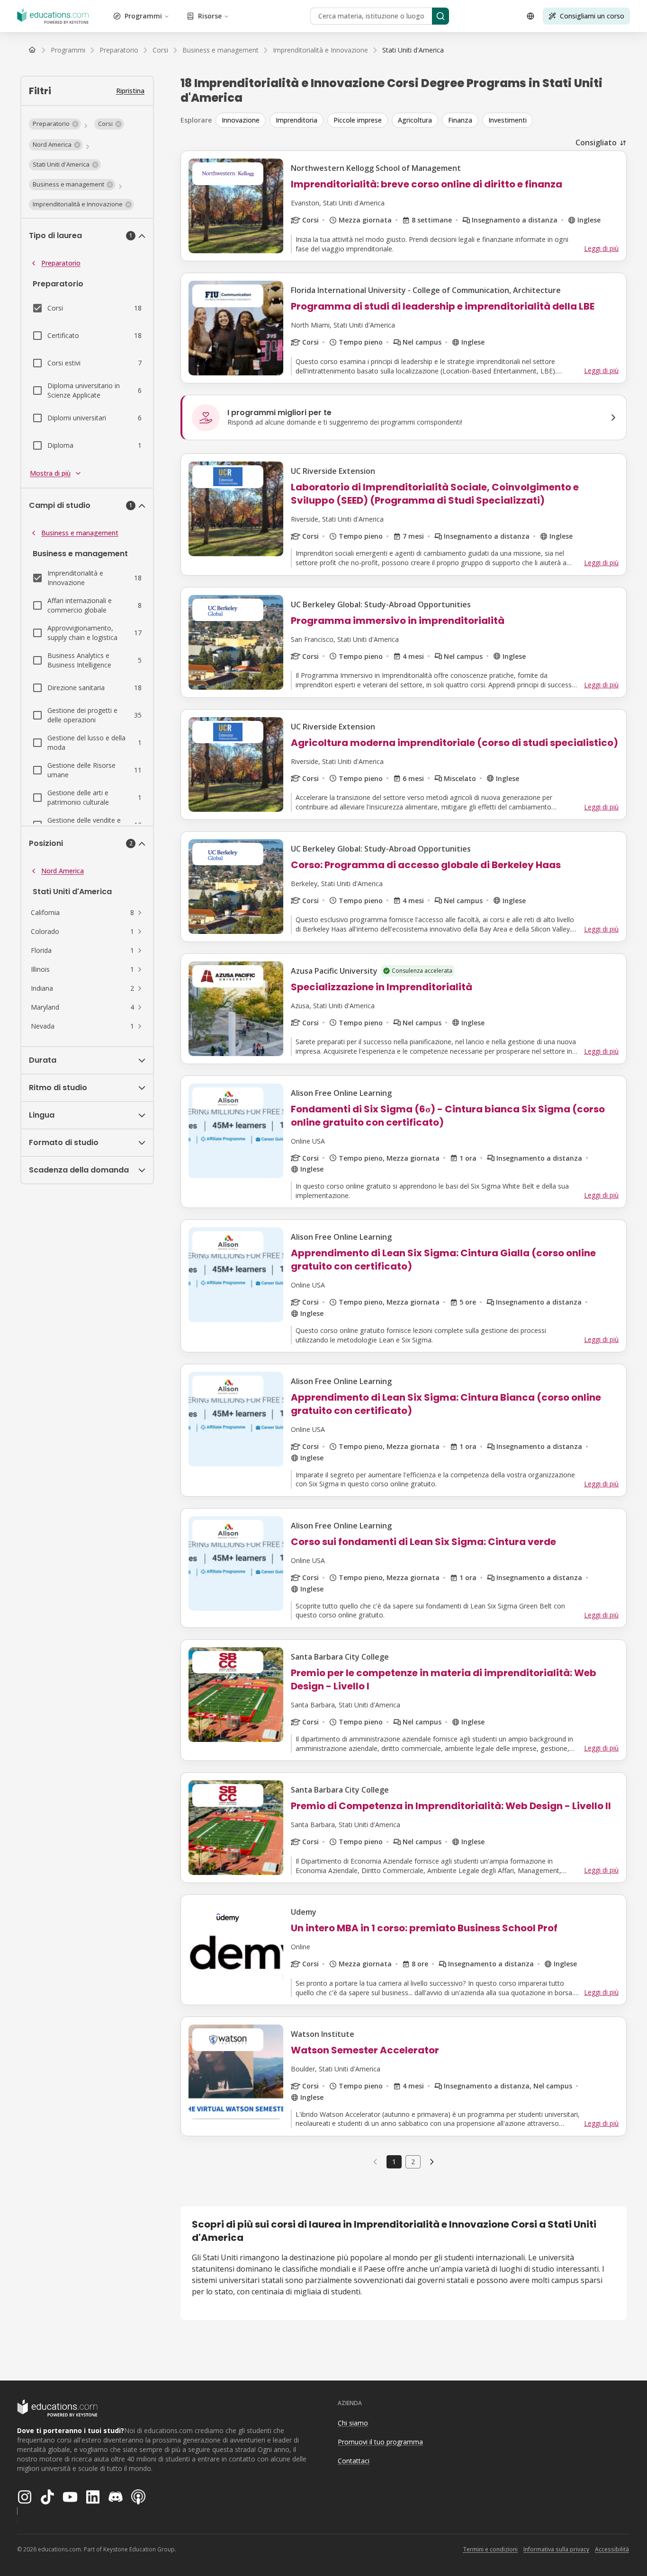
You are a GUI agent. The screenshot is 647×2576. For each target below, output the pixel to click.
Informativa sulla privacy (556, 2549)
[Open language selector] (530, 16)
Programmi (143, 16)
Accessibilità (612, 2549)
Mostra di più (50, 473)
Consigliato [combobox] (596, 142)
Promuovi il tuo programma (380, 2442)
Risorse (210, 16)
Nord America (63, 871)
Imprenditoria (297, 120)
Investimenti (508, 120)
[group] (421, 120)
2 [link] (413, 2162)
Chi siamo (353, 2423)
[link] (413, 50)
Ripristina (130, 91)
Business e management (80, 533)
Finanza (460, 120)
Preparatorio (61, 263)
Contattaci (354, 2461)
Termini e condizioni (490, 2549)
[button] (55, 124)
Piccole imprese (358, 120)
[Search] (440, 16)
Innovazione (241, 120)
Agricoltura (415, 120)
